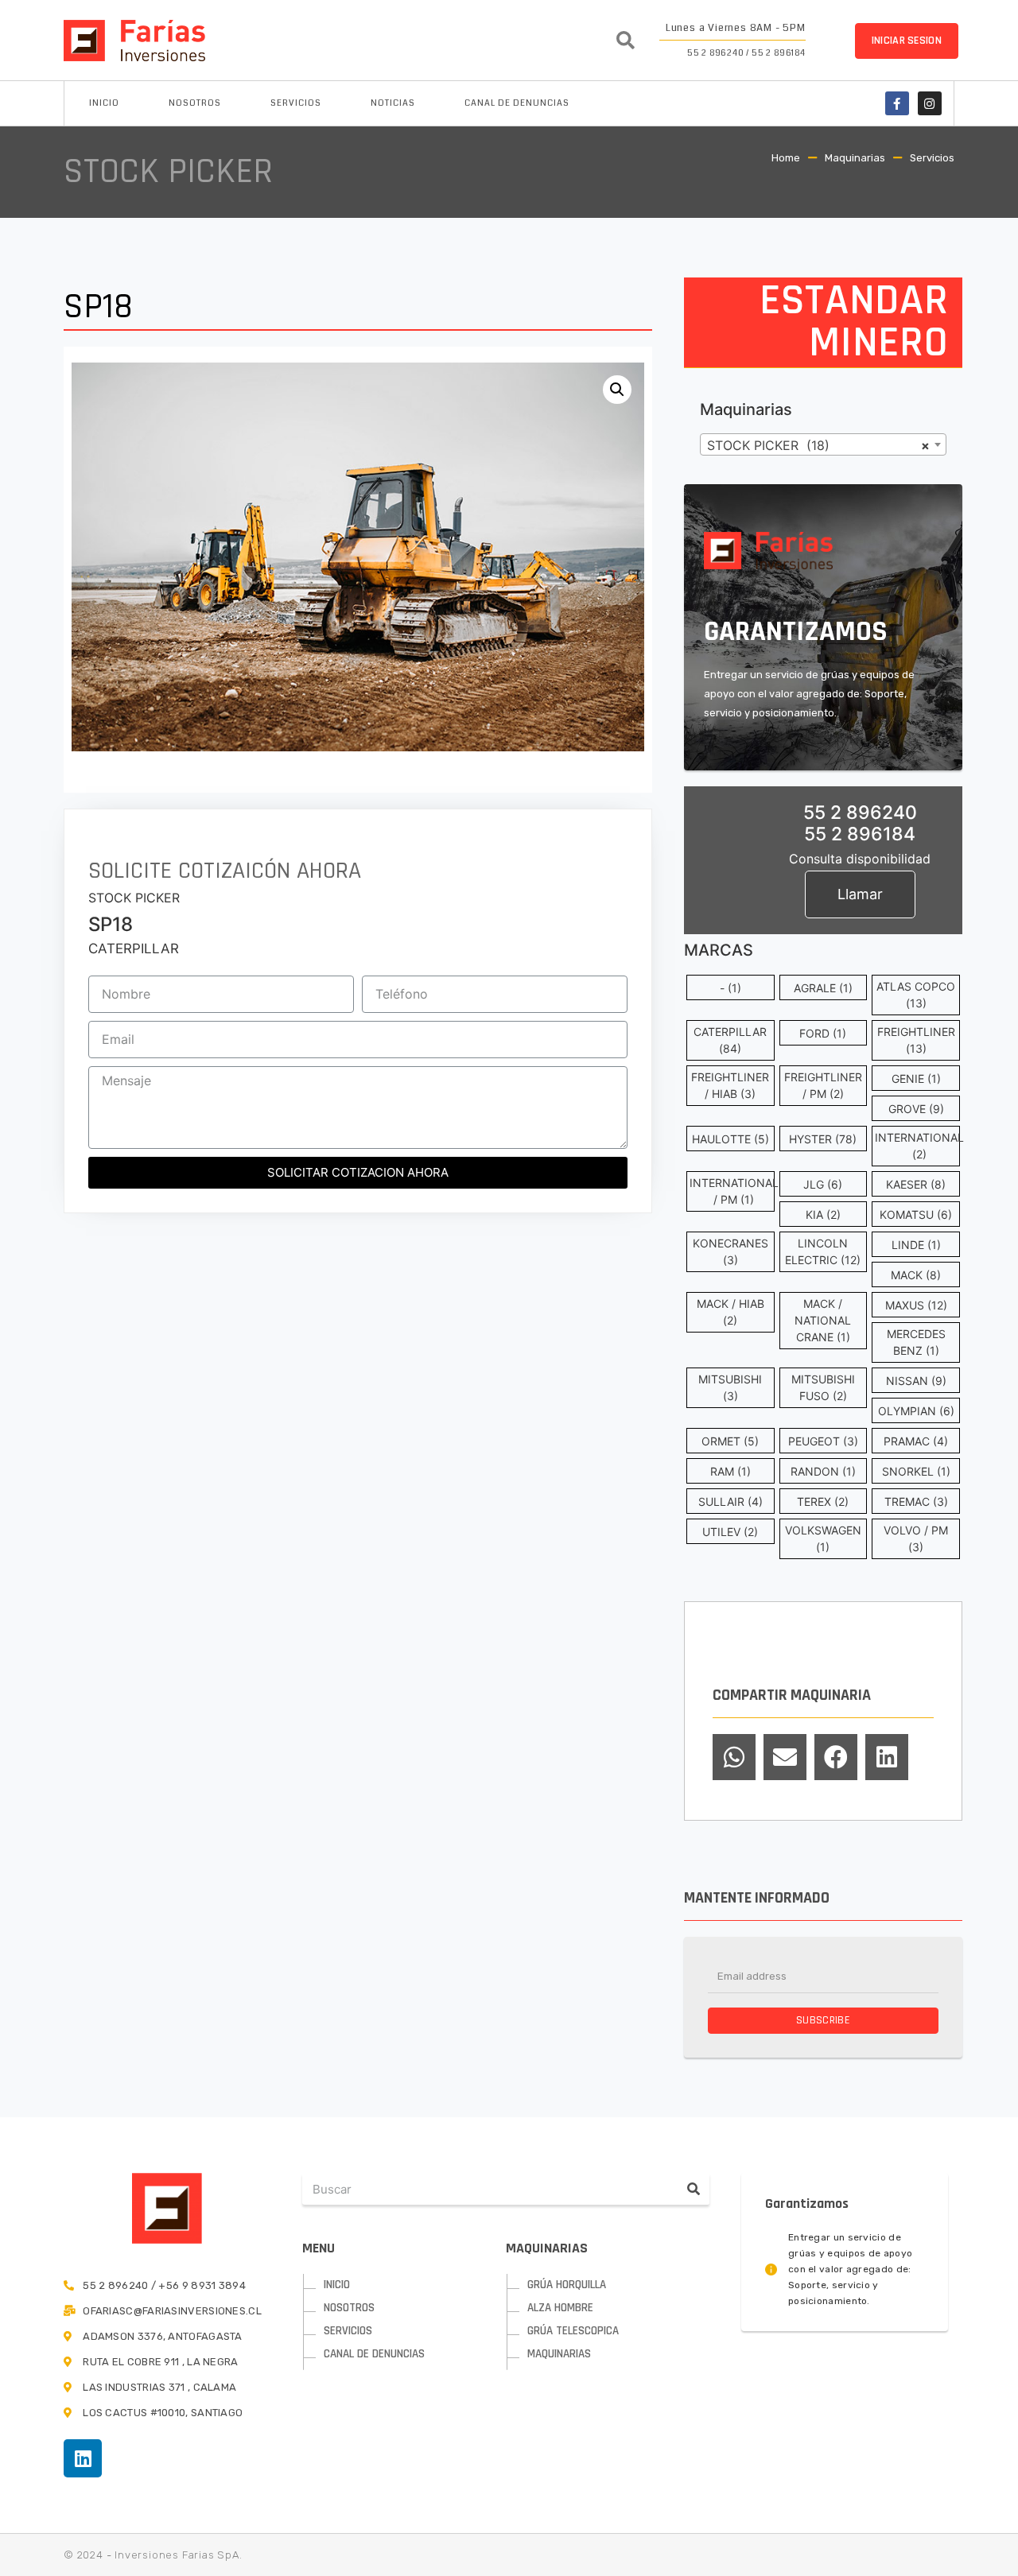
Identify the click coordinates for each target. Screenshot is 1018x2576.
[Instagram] (930, 103)
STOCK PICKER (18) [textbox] (818, 445)
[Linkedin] (83, 2458)
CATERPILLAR (134, 949)
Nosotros (195, 103)
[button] (907, 41)
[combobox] (823, 444)
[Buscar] (694, 2189)
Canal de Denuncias (517, 103)
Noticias (393, 103)
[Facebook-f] (897, 103)
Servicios (296, 103)
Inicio (104, 103)
